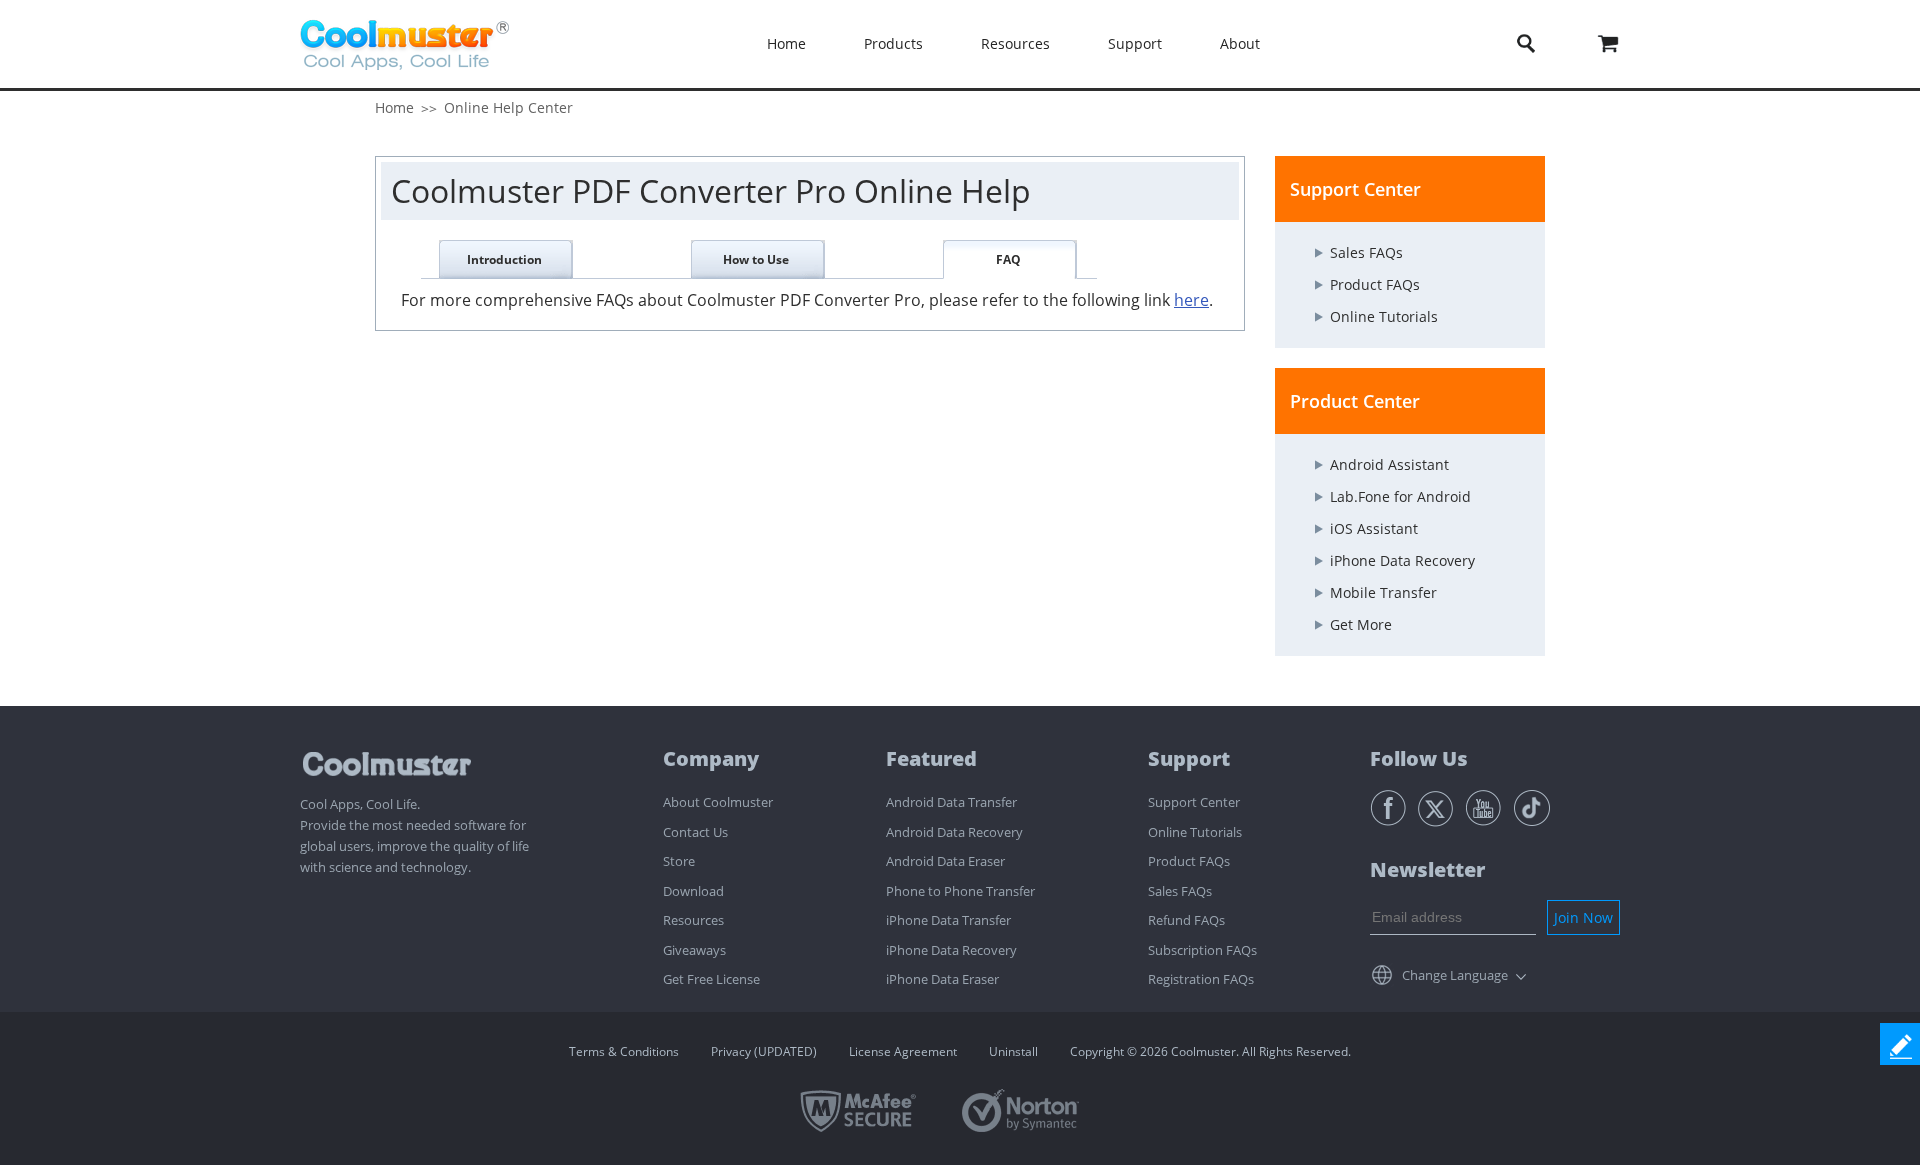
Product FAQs (1375, 284)
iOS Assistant (1374, 528)
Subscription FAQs (1202, 950)
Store (679, 861)
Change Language (1455, 975)
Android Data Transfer (951, 802)
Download (693, 891)
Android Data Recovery (954, 832)
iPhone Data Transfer (948, 920)
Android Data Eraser (945, 861)
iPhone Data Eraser (942, 979)
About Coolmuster (718, 802)
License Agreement (903, 1051)
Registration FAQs (1201, 979)
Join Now (1583, 917)
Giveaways (694, 950)
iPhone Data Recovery (1402, 560)
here (1191, 300)
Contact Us (695, 832)
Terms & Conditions (624, 1051)
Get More (1361, 624)
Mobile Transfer (1383, 592)
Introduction (504, 259)
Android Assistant (1389, 464)
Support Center (1194, 802)
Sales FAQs (1366, 252)
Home (786, 43)
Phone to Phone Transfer (960, 891)
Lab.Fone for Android (1400, 496)
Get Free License (711, 979)
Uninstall (1013, 1051)
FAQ (1008, 259)
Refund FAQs (1186, 920)
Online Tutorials (1384, 316)
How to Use (756, 259)
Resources (693, 920)
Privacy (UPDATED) (764, 1051)
